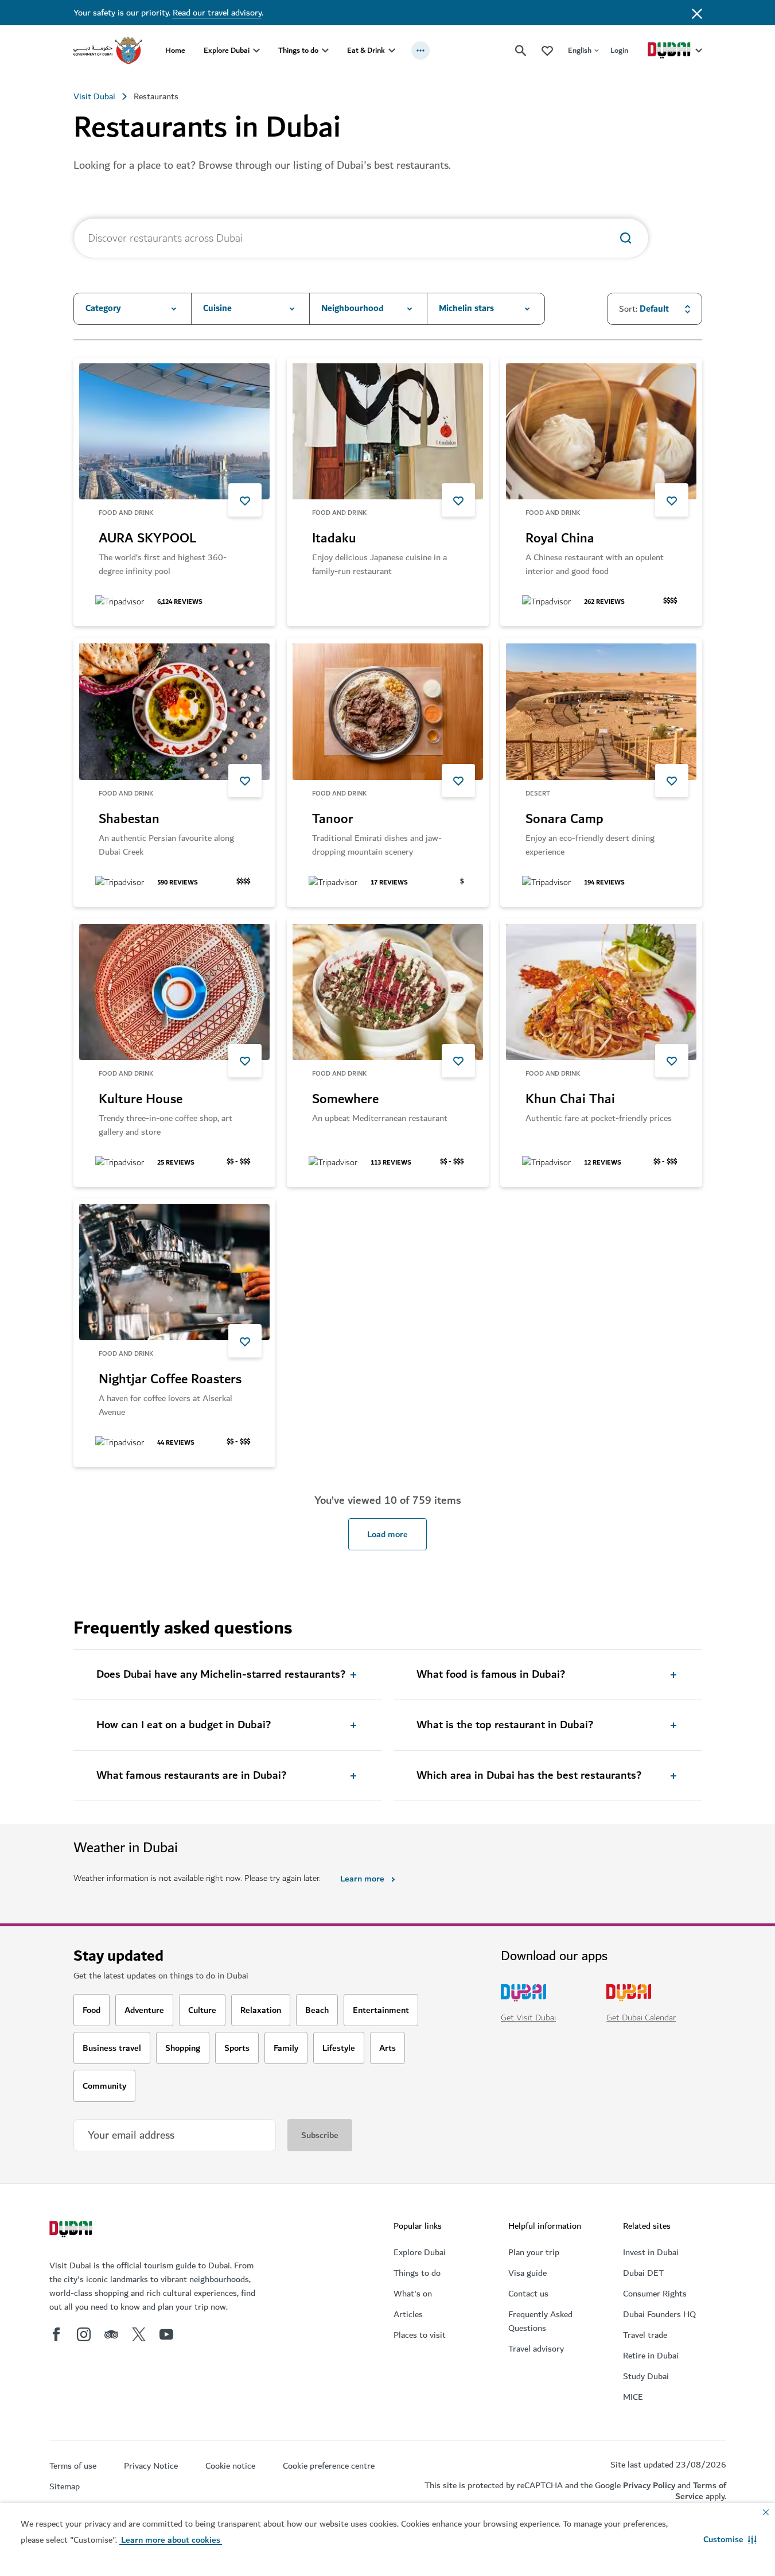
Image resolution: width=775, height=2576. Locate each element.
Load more (387, 1534)
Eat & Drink (366, 50)
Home (175, 50)
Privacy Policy (649, 2485)
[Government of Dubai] (108, 51)
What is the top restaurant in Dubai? (505, 1725)
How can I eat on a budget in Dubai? (184, 1725)
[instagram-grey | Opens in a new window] (84, 2334)
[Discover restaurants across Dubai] (626, 238)
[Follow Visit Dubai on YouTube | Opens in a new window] (166, 2334)
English (580, 50)
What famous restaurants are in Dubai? (191, 1776)
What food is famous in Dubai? (491, 1675)
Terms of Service (701, 2491)
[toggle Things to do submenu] (325, 51)
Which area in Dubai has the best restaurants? (529, 1776)
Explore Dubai (227, 50)
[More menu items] (420, 51)
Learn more (362, 1879)
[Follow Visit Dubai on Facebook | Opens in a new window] (56, 2334)
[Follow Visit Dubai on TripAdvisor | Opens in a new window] (111, 2334)
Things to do (298, 50)
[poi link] (174, 431)
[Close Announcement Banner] (697, 13)
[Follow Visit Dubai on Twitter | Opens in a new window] (139, 2334)
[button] (730, 2539)
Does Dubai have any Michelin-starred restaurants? (221, 1675)
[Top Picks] (547, 50)
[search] (521, 51)
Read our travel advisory (217, 13)
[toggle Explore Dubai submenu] (256, 51)
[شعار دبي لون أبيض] (72, 2230)
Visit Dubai (94, 96)
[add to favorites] (245, 500)
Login (619, 50)
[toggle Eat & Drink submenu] (392, 51)
